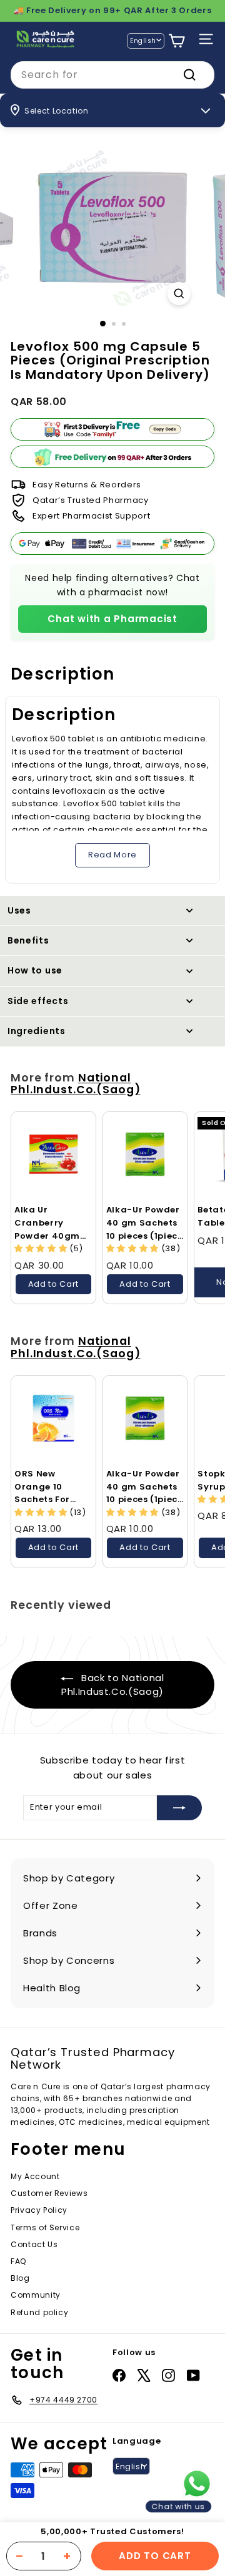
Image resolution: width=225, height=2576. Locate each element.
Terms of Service (45, 2227)
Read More (112, 855)
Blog (20, 2278)
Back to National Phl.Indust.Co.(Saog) (113, 1685)
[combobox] (112, 75)
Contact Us (34, 2244)
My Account (35, 2176)
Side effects (38, 1001)
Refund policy (39, 2312)
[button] (42, 1248)
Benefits (28, 940)
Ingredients (37, 1031)
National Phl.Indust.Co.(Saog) (76, 1084)
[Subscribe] (179, 1808)
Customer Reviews (49, 2193)
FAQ (18, 2261)
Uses (19, 910)
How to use (35, 970)
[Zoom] (179, 294)
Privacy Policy (39, 2210)
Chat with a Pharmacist (112, 619)
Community (36, 2295)
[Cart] (177, 41)
